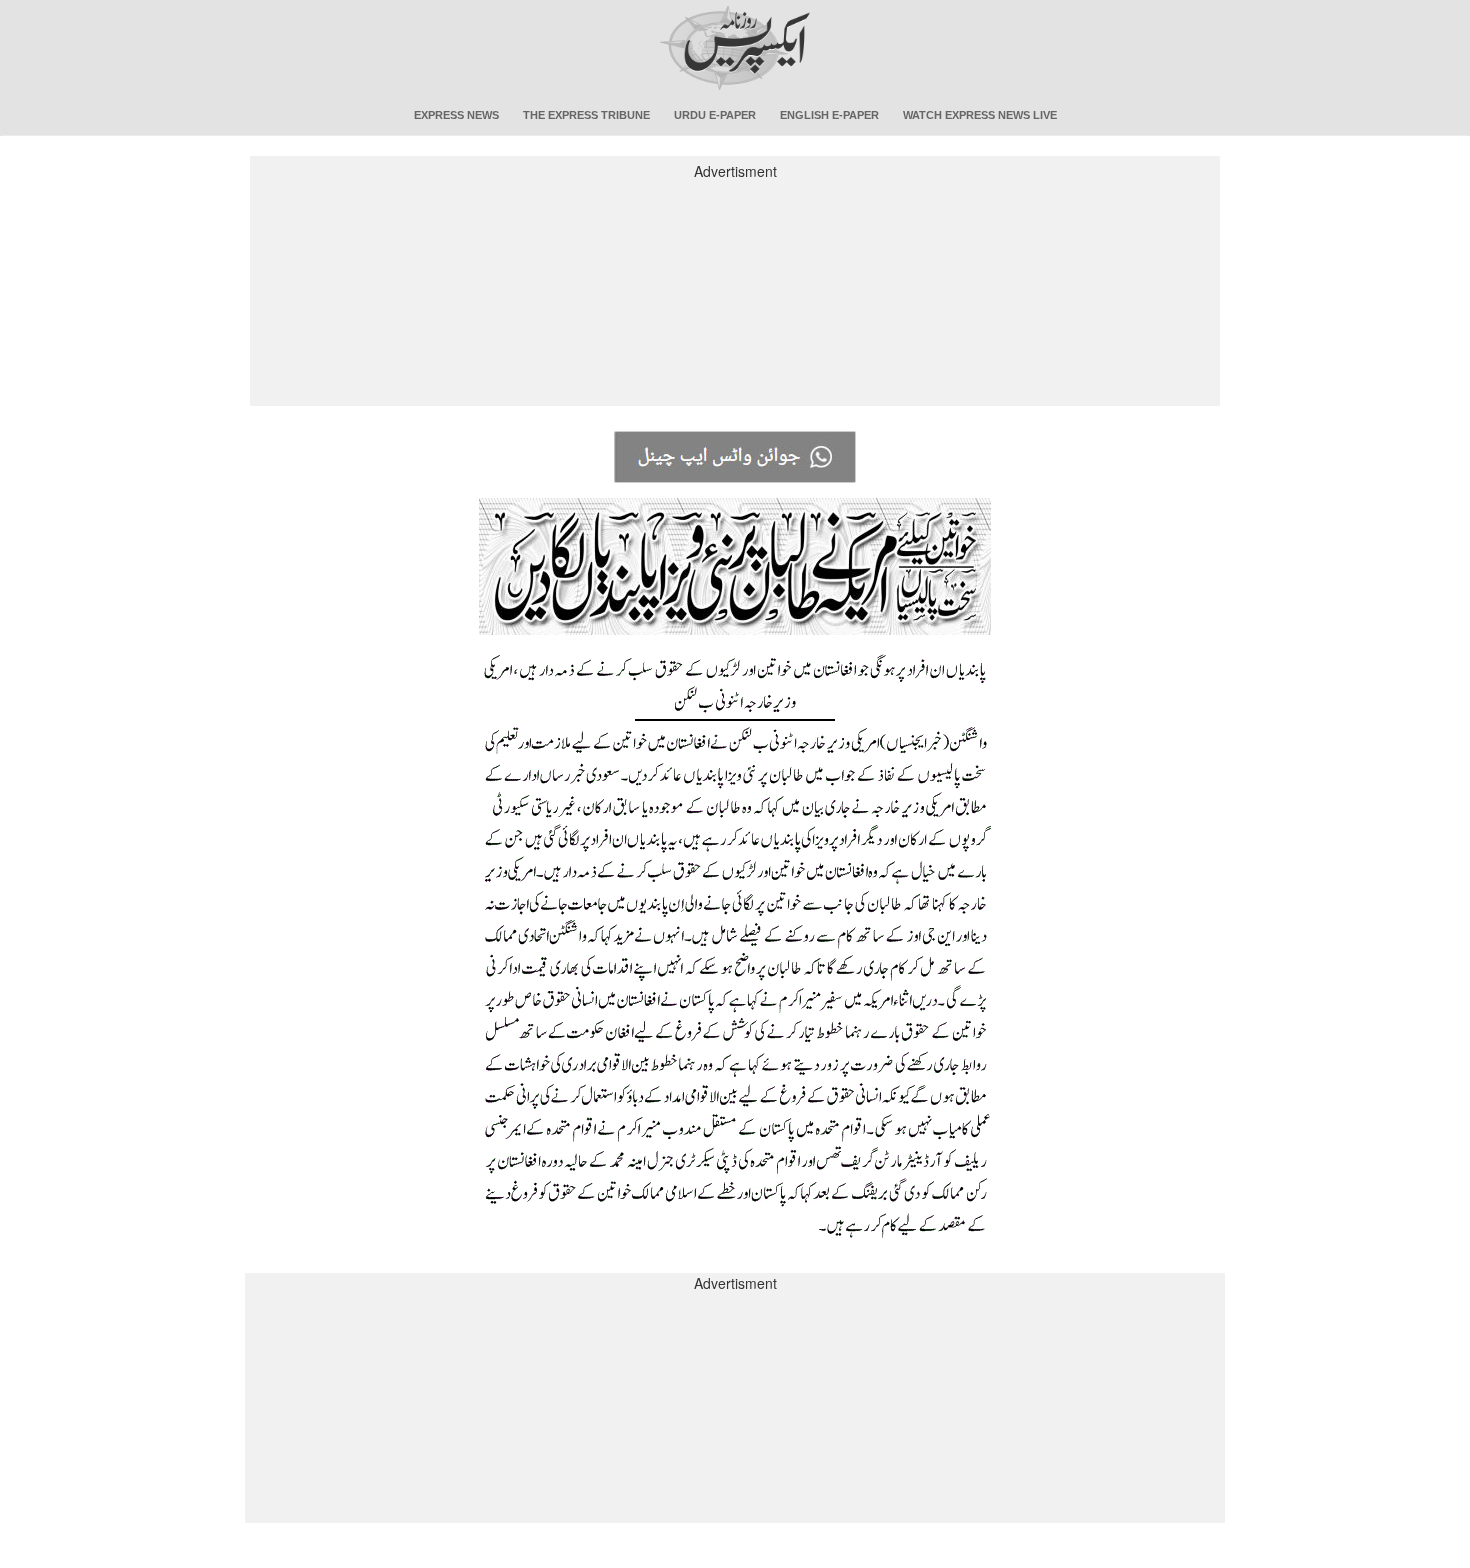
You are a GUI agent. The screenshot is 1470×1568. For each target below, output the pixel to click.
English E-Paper (829, 115)
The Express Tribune (586, 115)
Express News (456, 115)
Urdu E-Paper (715, 115)
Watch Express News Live (980, 115)
